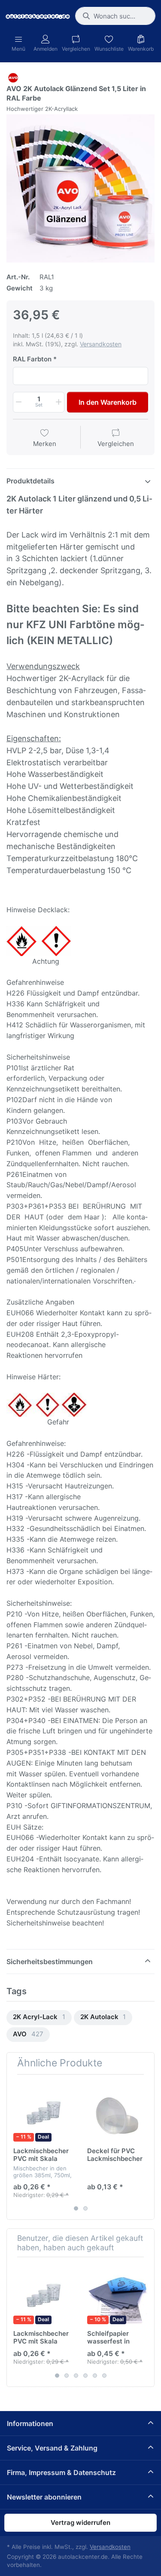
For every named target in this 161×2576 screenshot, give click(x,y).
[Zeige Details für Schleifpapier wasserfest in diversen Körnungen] (117, 2294)
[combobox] (115, 16)
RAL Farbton (32, 359)
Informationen (30, 2423)
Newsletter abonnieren (44, 2497)
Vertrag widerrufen (80, 2523)
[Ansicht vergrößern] (80, 188)
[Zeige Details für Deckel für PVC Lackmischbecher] (117, 2111)
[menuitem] (39, 2018)
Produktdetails (30, 481)
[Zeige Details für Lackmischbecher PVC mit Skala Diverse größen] (44, 2111)
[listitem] (80, 188)
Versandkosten (101, 344)
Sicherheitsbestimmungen (50, 1962)
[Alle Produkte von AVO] (13, 77)
